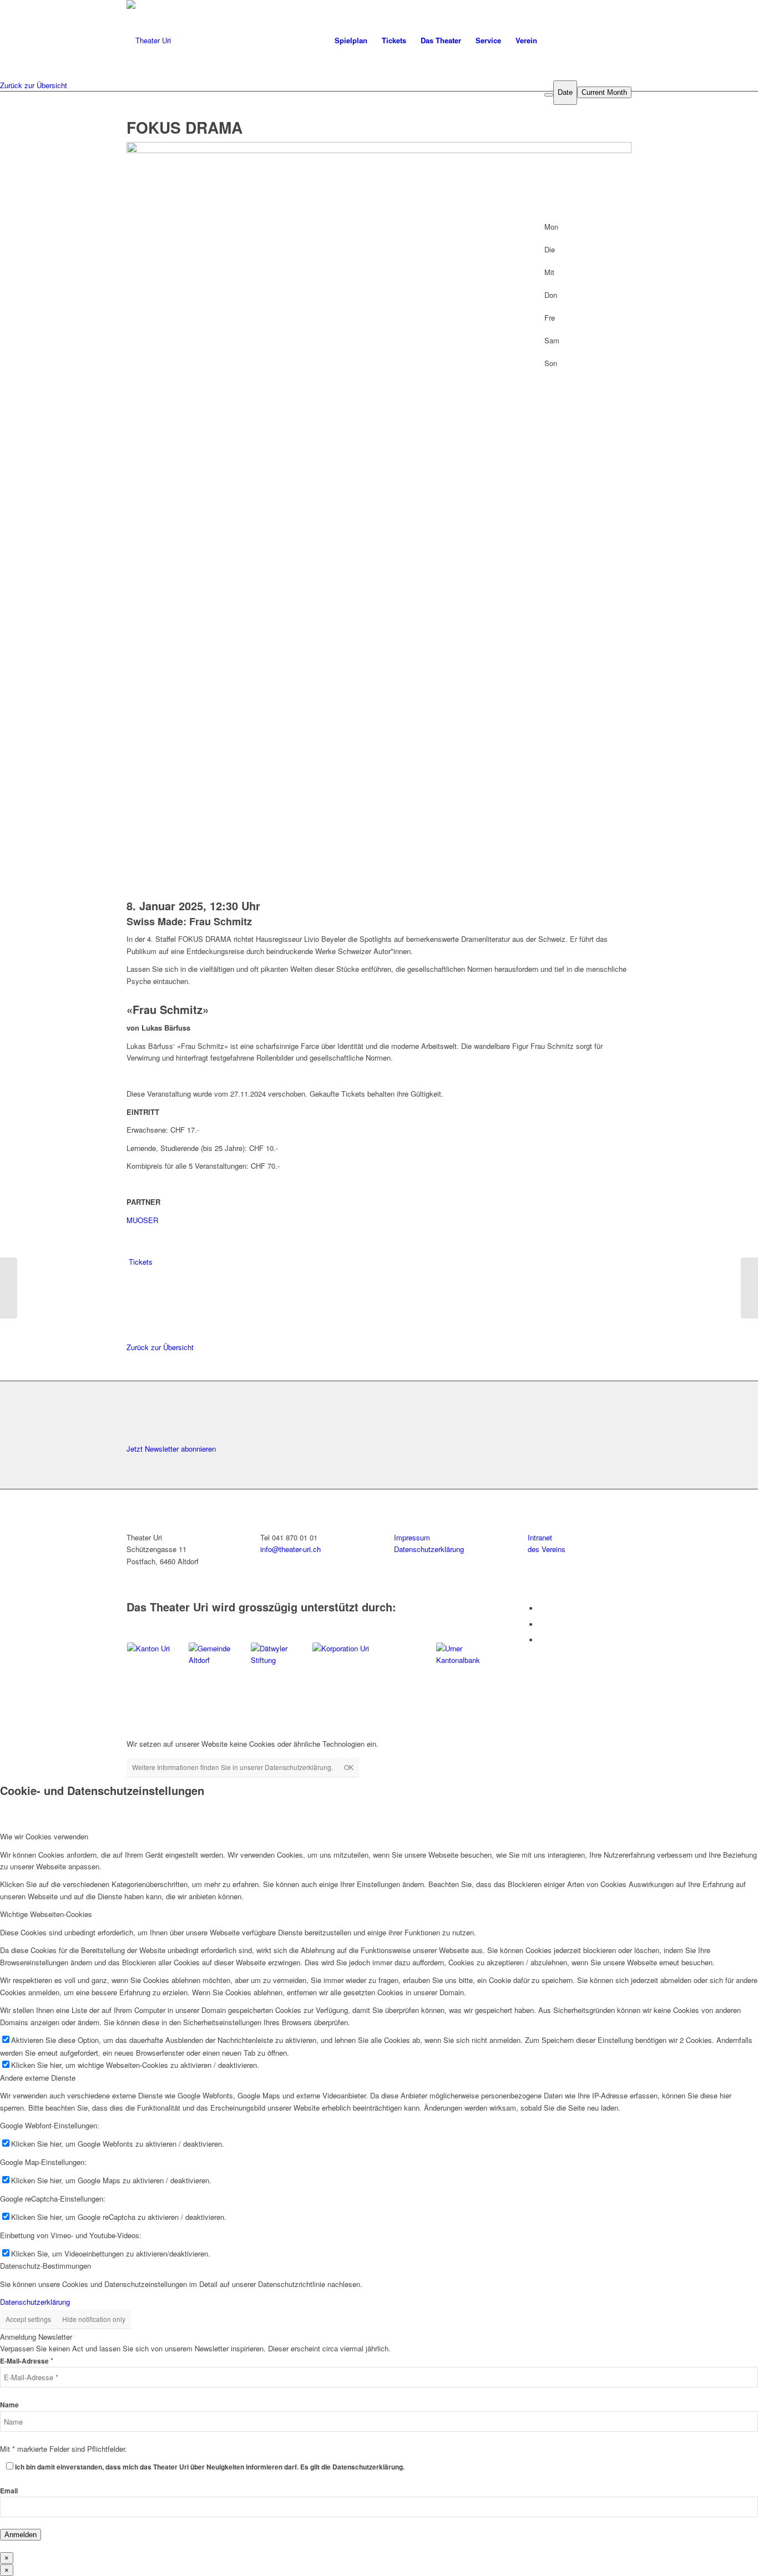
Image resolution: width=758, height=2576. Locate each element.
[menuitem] (351, 40)
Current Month (604, 92)
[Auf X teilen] (133, 1286)
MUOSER (142, 1220)
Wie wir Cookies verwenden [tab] (44, 1836)
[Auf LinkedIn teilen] (133, 1299)
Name (9, 2405)
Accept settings (28, 2319)
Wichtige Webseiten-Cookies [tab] (46, 1914)
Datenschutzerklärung (35, 2302)
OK (349, 1767)
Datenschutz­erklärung (429, 1549)
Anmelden (21, 2535)
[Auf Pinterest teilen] (133, 1311)
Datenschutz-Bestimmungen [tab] (46, 2266)
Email (9, 2491)
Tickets (141, 1262)
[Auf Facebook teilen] (133, 1274)
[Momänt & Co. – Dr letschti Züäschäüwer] (9, 1288)
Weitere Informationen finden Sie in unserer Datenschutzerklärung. (233, 1767)
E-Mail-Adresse (27, 2361)
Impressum (412, 1537)
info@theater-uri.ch (290, 1549)
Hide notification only (94, 2319)
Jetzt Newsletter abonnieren (171, 1449)
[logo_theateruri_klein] (247, 40)
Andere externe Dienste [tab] (38, 2078)
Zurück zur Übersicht (34, 85)
